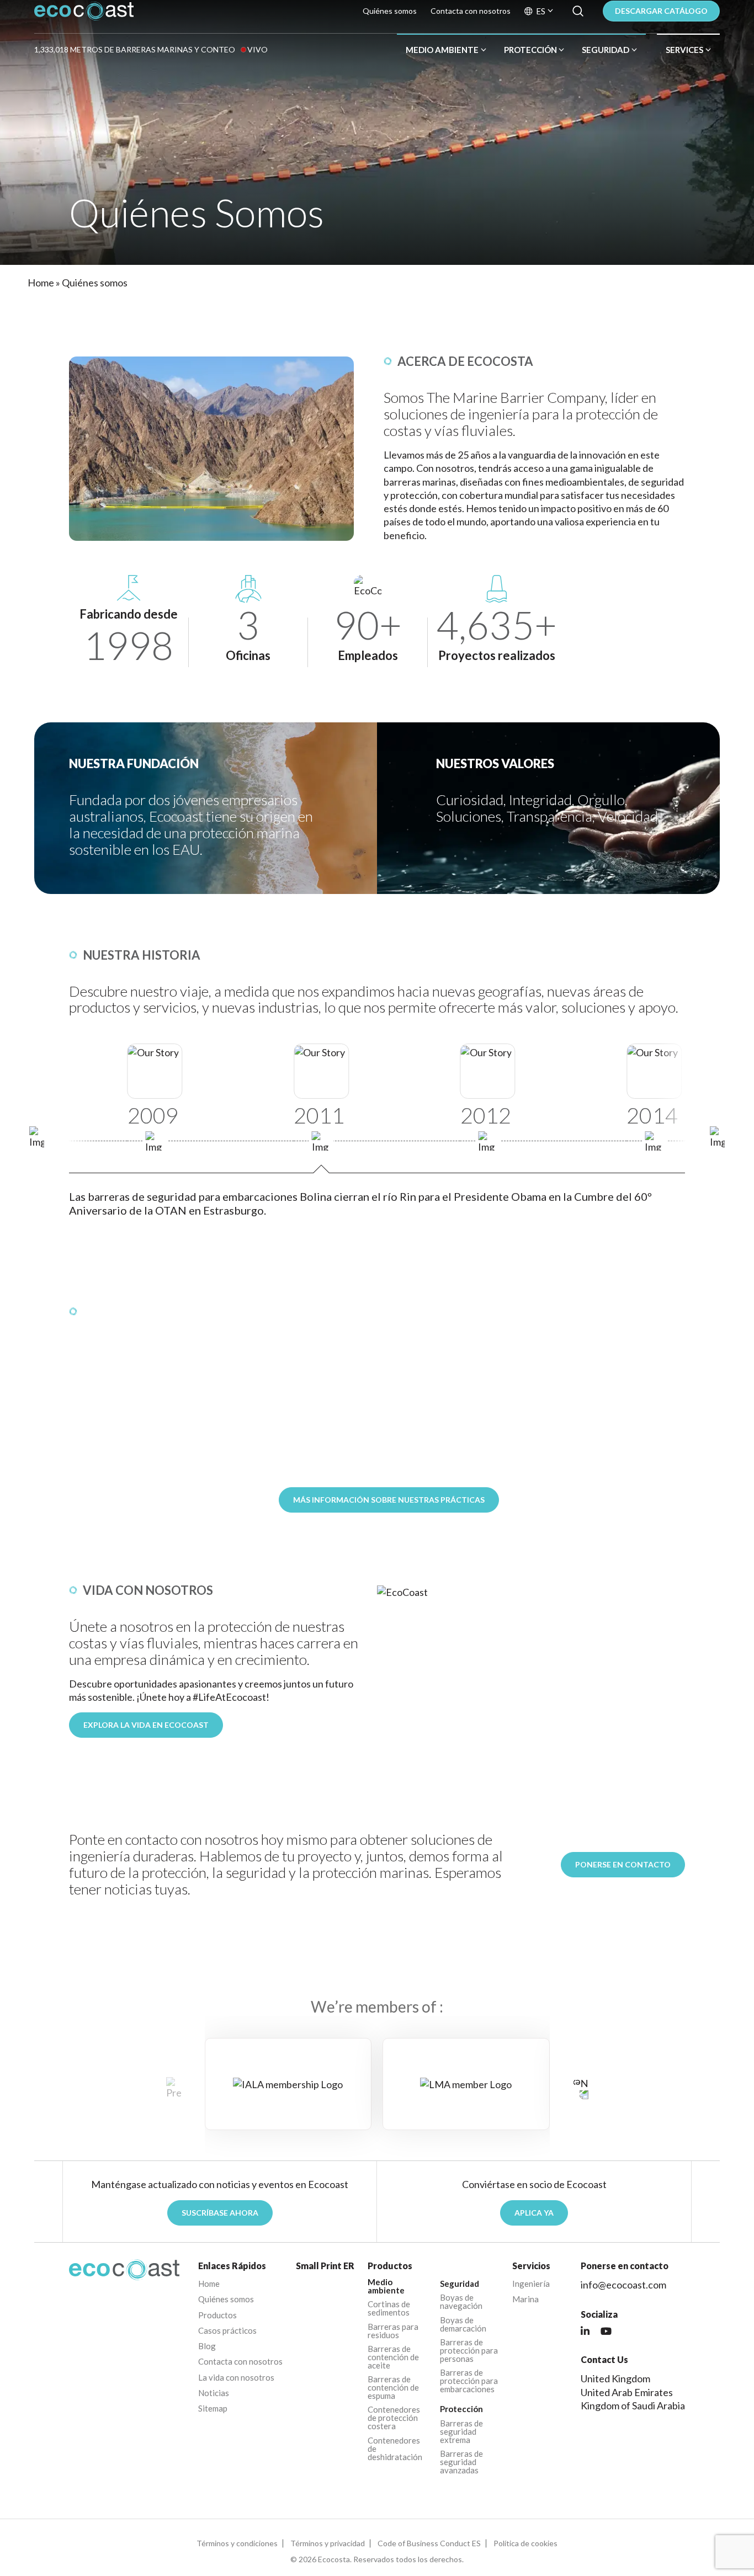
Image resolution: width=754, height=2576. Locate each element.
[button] (717, 1138)
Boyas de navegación (461, 2302)
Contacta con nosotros (471, 11)
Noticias (214, 2393)
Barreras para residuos (393, 2331)
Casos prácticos (227, 2331)
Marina (525, 2299)
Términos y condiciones (237, 2543)
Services (684, 50)
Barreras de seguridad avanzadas (461, 2462)
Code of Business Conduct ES (429, 2543)
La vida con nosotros (236, 2378)
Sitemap (213, 2409)
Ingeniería (531, 2284)
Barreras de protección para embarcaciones (469, 2381)
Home (41, 283)
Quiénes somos (390, 11)
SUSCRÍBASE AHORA (220, 2213)
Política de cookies (525, 2543)
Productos (217, 2315)
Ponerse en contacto (623, 1864)
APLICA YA (534, 2213)
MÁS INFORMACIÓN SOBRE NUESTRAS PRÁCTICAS (389, 1500)
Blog (207, 2346)
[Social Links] (585, 2332)
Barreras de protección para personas (469, 2351)
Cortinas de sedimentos (389, 2308)
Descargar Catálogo (661, 11)
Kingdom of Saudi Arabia (633, 2405)
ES (541, 11)
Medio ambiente (442, 50)
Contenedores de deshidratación (395, 2449)
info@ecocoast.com (623, 2285)
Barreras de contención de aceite (393, 2357)
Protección (530, 50)
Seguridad (606, 50)
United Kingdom (615, 2378)
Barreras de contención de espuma (393, 2388)
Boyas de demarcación (463, 2324)
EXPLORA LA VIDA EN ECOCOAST (146, 1725)
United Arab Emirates (627, 2392)
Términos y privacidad (328, 2543)
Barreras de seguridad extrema (461, 2432)
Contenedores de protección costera (394, 2418)
